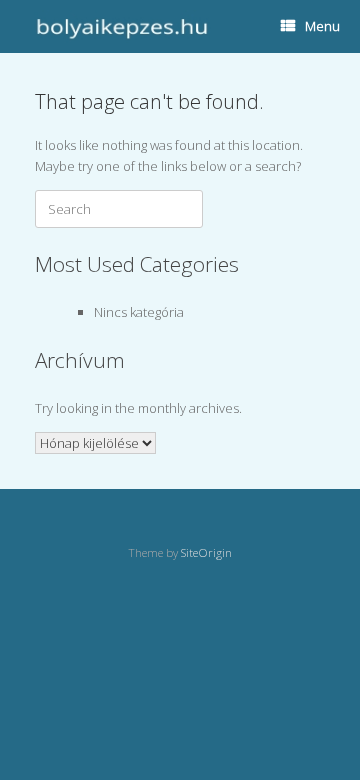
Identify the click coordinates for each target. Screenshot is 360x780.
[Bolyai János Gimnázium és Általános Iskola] (119, 26)
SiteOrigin (206, 552)
